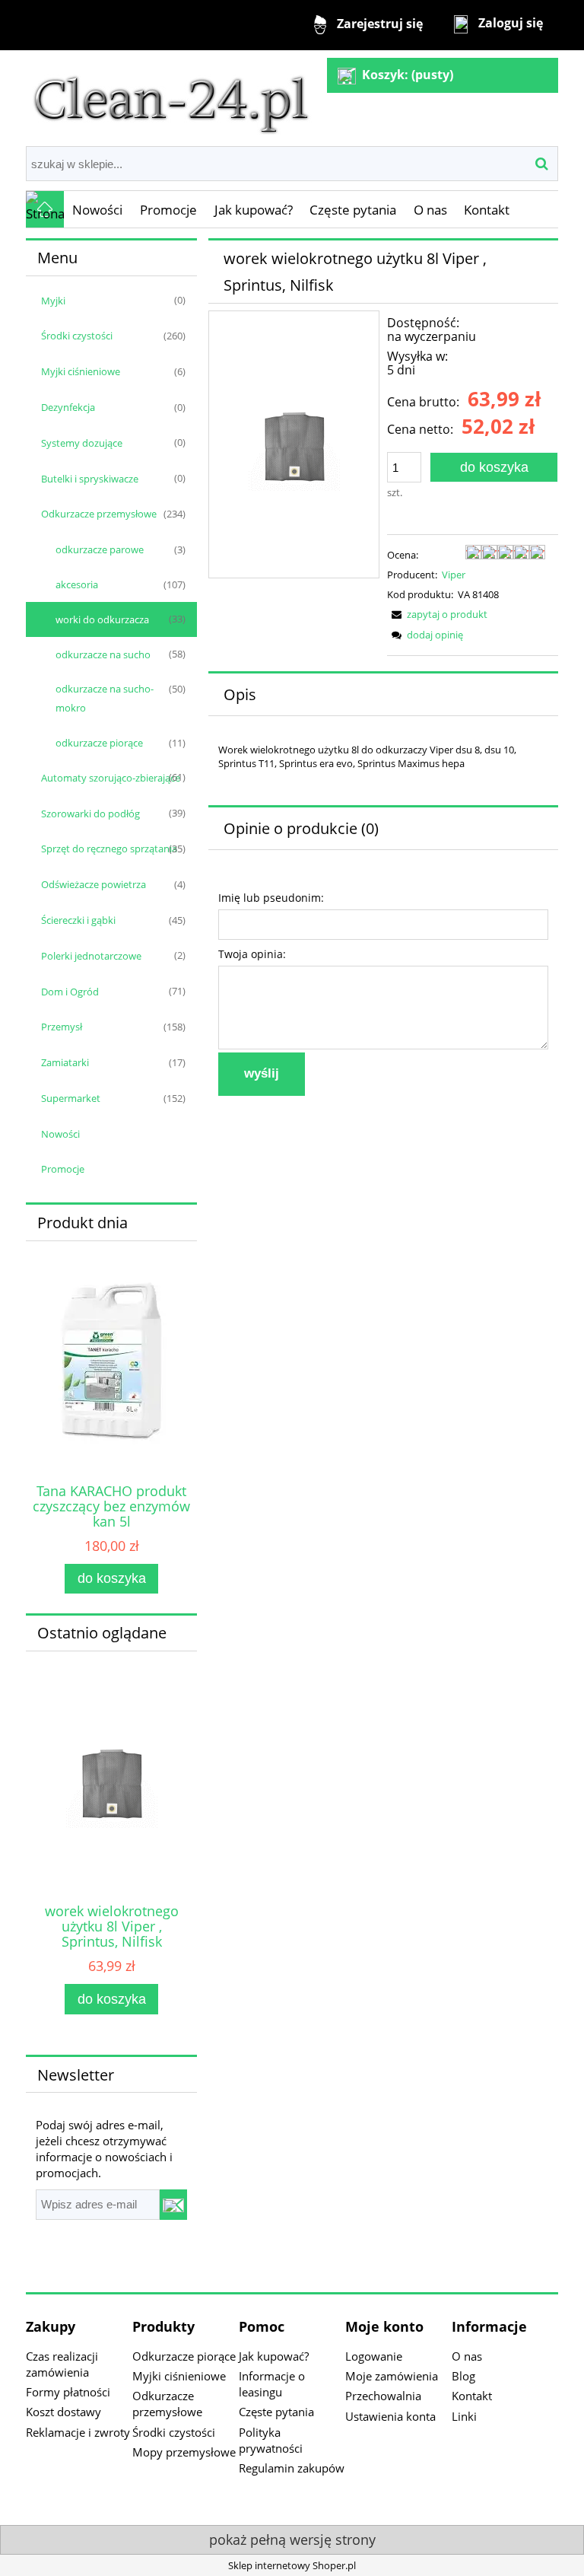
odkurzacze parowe (100, 549)
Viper (454, 575)
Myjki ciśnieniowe (81, 371)
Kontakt (472, 2396)
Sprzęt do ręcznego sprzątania (109, 849)
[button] (437, 614)
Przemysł (62, 1027)
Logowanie (374, 2356)
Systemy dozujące (82, 443)
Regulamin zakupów (292, 2468)
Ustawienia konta (390, 2416)
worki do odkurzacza (102, 619)
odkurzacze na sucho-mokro (105, 698)
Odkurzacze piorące (184, 2356)
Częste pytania (276, 2412)
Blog (463, 2376)
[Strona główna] (171, 97)
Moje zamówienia (392, 2376)
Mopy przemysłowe (184, 2452)
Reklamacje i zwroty (78, 2432)
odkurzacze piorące (99, 743)
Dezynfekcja (68, 407)
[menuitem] (98, 210)
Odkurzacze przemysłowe (99, 514)
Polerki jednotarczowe (91, 956)
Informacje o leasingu (272, 2384)
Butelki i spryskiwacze (90, 479)
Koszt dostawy (63, 2412)
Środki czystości (77, 336)
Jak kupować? (274, 2356)
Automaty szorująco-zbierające (111, 778)
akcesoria (77, 584)
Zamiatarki (65, 1062)
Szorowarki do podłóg (90, 814)
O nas (467, 2356)
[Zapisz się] (173, 2205)
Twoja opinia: (252, 954)
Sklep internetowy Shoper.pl (292, 2565)
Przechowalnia (383, 2396)
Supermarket (71, 1098)
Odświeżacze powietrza (94, 884)
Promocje (63, 1169)
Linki (464, 2416)
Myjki (53, 301)
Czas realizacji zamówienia (62, 2364)
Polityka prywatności (271, 2440)
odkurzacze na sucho (103, 654)
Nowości (60, 1134)
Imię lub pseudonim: (271, 898)
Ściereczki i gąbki (78, 920)
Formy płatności (68, 2392)
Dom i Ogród (70, 992)
